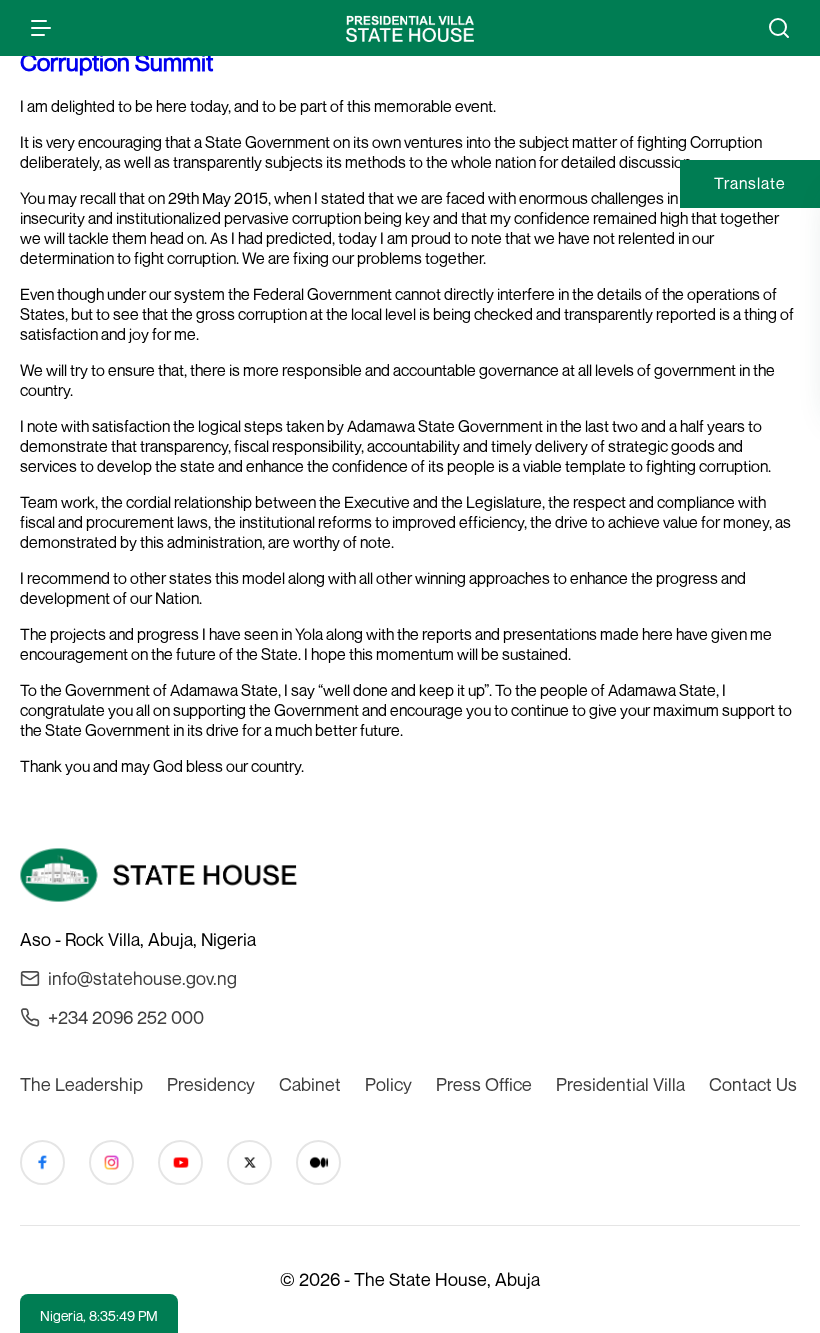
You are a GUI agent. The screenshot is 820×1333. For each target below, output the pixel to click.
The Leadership (81, 1084)
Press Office (484, 1084)
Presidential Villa (620, 1084)
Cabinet (310, 1084)
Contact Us (753, 1084)
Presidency (211, 1084)
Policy (388, 1084)
